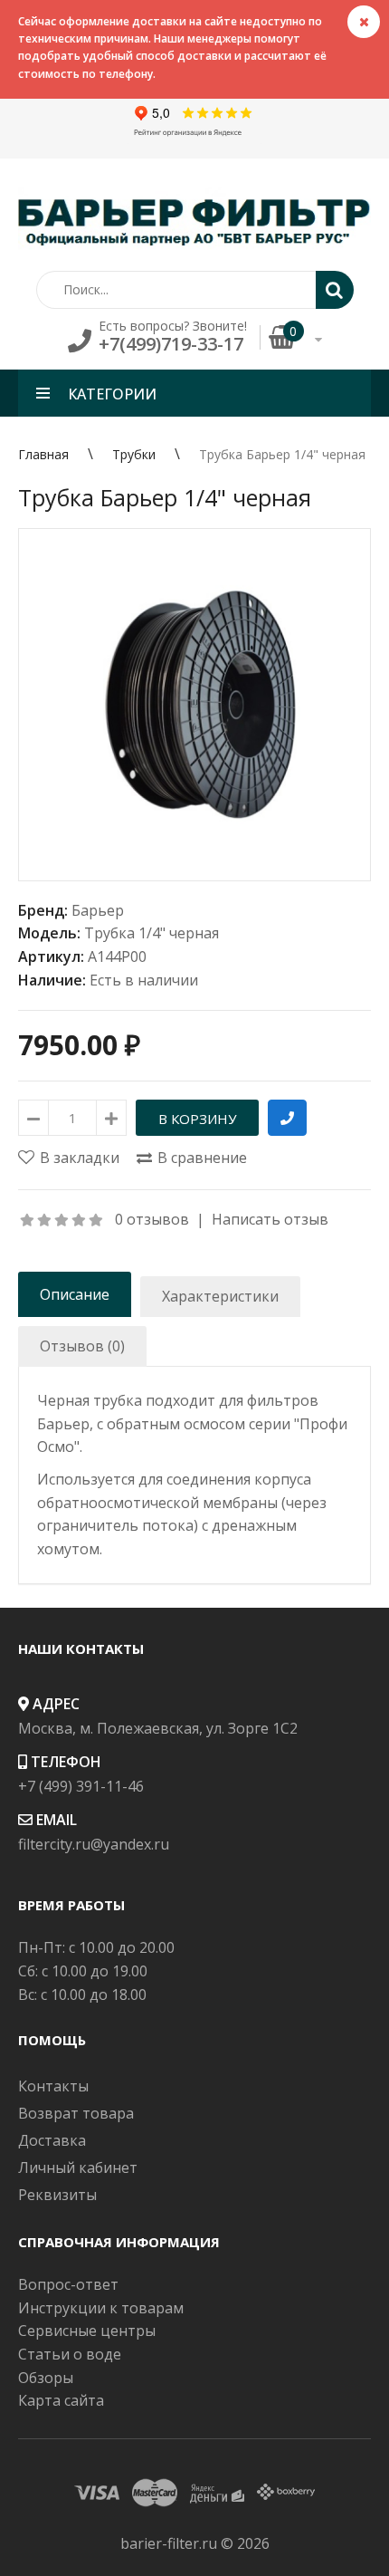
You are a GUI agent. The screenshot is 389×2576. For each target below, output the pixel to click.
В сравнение (202, 1158)
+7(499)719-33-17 (171, 344)
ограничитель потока (115, 1525)
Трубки (134, 454)
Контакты (53, 2086)
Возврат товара (76, 2113)
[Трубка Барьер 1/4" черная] (194, 705)
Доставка (52, 2140)
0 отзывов (152, 1219)
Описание (75, 1294)
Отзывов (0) (82, 1346)
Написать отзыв (270, 1219)
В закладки (80, 1158)
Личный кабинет (78, 2167)
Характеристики (220, 1296)
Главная (43, 454)
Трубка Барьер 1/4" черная (282, 454)
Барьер (98, 910)
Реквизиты (57, 2195)
